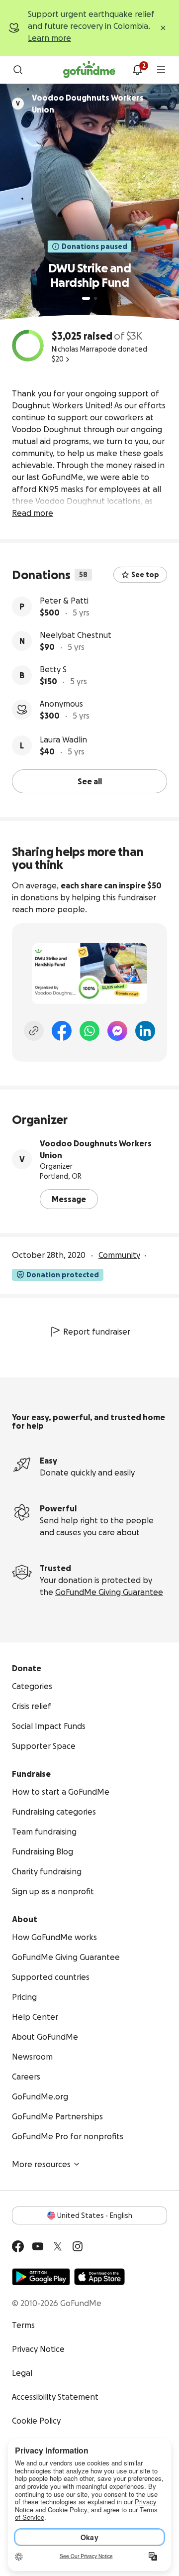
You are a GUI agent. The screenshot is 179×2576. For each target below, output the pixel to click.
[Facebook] (62, 1031)
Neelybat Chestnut (76, 635)
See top (145, 575)
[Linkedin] (145, 1031)
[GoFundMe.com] (89, 70)
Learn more (49, 38)
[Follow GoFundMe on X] (58, 2246)
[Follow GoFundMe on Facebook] (18, 2246)
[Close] (163, 28)
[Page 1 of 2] (86, 298)
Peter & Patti (64, 601)
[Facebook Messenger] (117, 1031)
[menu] (161, 70)
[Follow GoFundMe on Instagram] (78, 2246)
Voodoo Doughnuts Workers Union (96, 1149)
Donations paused (94, 246)
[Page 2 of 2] (95, 298)
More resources (41, 2164)
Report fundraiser (97, 1332)
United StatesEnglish (95, 2215)
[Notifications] (137, 70)
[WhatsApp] (89, 1031)
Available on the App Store (99, 2277)
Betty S (53, 669)
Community (119, 1255)
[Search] (18, 70)
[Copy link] (34, 1031)
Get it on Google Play (41, 2277)
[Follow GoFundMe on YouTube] (38, 2246)
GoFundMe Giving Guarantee (109, 1592)
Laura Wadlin (63, 739)
